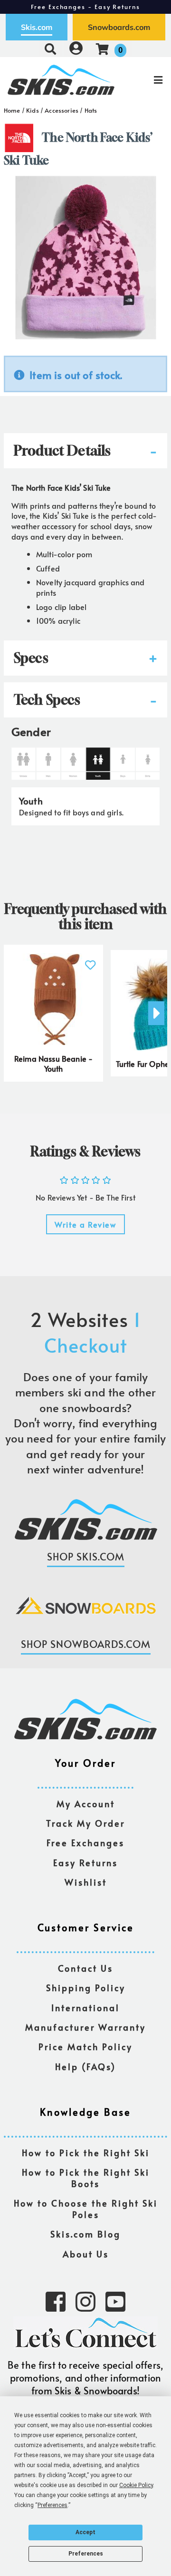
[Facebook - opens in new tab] (56, 2301)
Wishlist (86, 1883)
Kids (33, 110)
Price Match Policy (85, 2047)
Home (12, 110)
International (85, 2008)
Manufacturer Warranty (85, 2028)
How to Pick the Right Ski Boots (86, 2178)
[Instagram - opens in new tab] (85, 2301)
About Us (86, 2254)
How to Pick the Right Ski (86, 2153)
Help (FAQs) (85, 2067)
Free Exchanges (85, 1843)
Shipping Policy (86, 1988)
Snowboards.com (119, 27)
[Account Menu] (76, 49)
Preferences (86, 2554)
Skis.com (37, 27)
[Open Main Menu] (143, 80)
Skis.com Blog (85, 2234)
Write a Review (85, 1224)
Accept (85, 2532)
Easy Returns (85, 1863)
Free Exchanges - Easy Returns (85, 7)
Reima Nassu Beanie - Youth (53, 1064)
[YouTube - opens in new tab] (115, 2301)
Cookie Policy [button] (136, 2485)
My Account (86, 1804)
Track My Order (85, 1824)
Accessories (62, 110)
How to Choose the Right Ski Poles (86, 2209)
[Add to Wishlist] (90, 960)
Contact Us (85, 1969)
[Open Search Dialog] (50, 49)
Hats (91, 110)
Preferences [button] (52, 2505)
